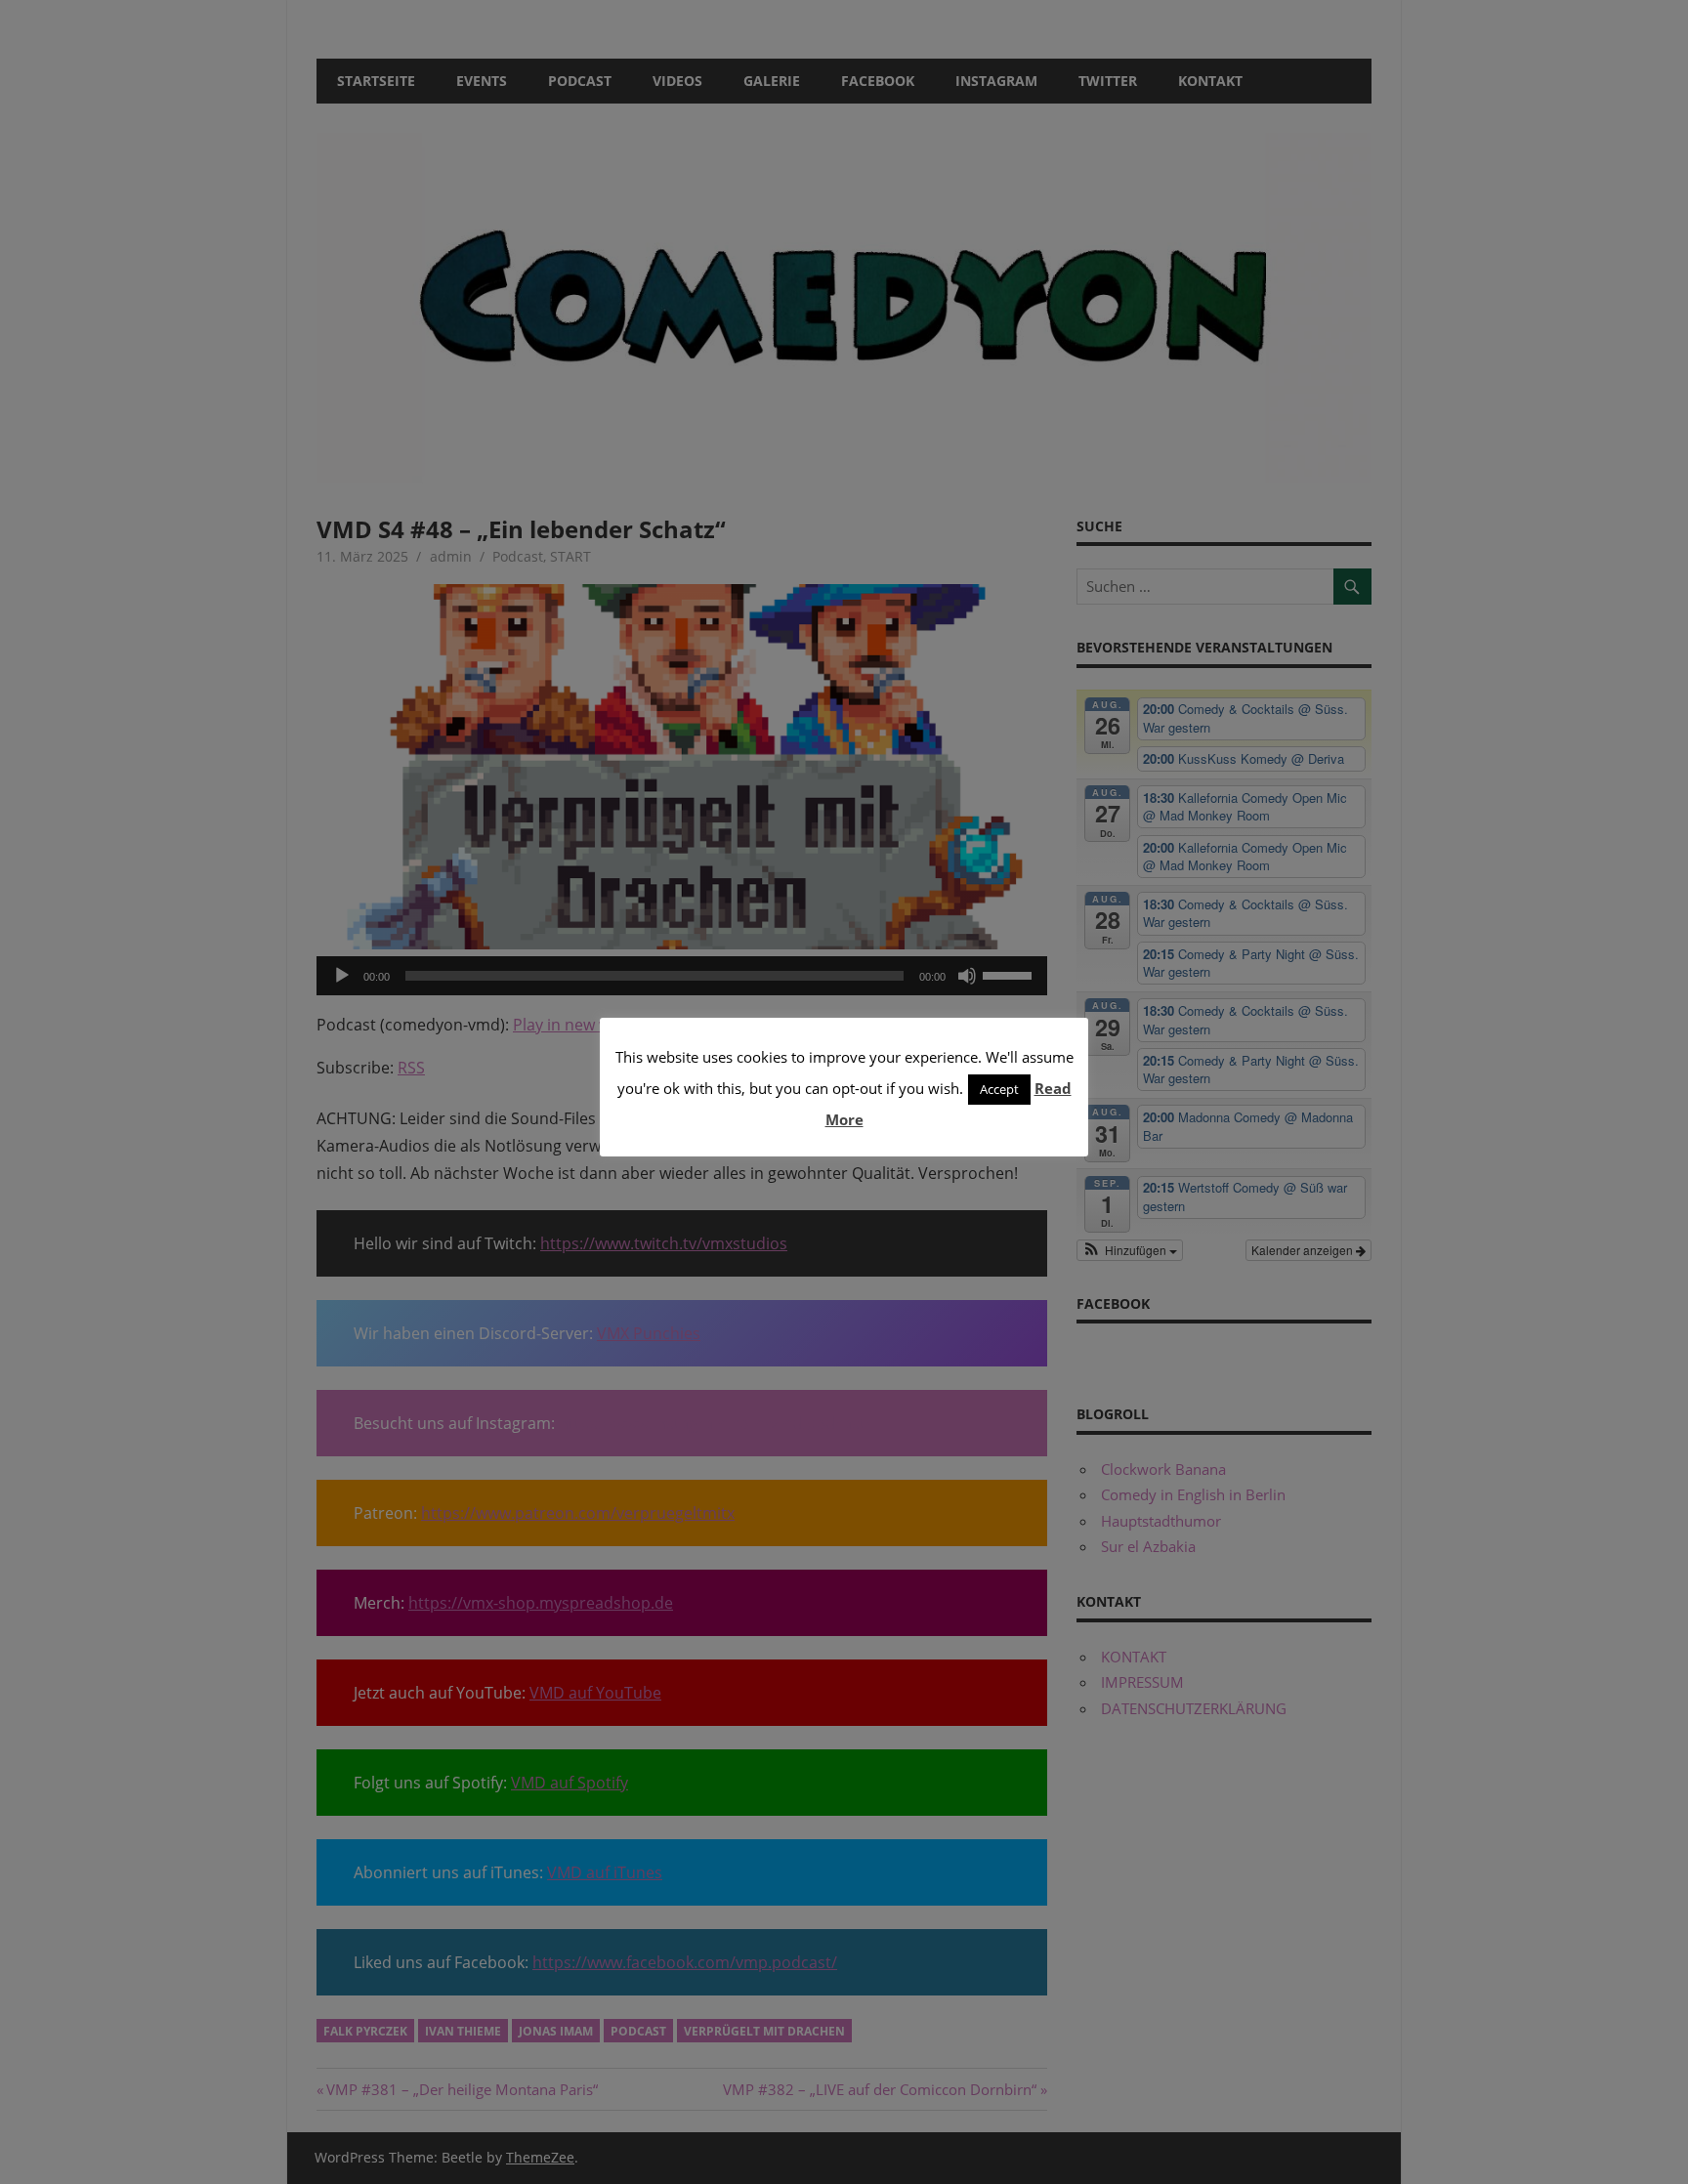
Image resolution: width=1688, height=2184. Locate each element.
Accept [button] (999, 1089)
